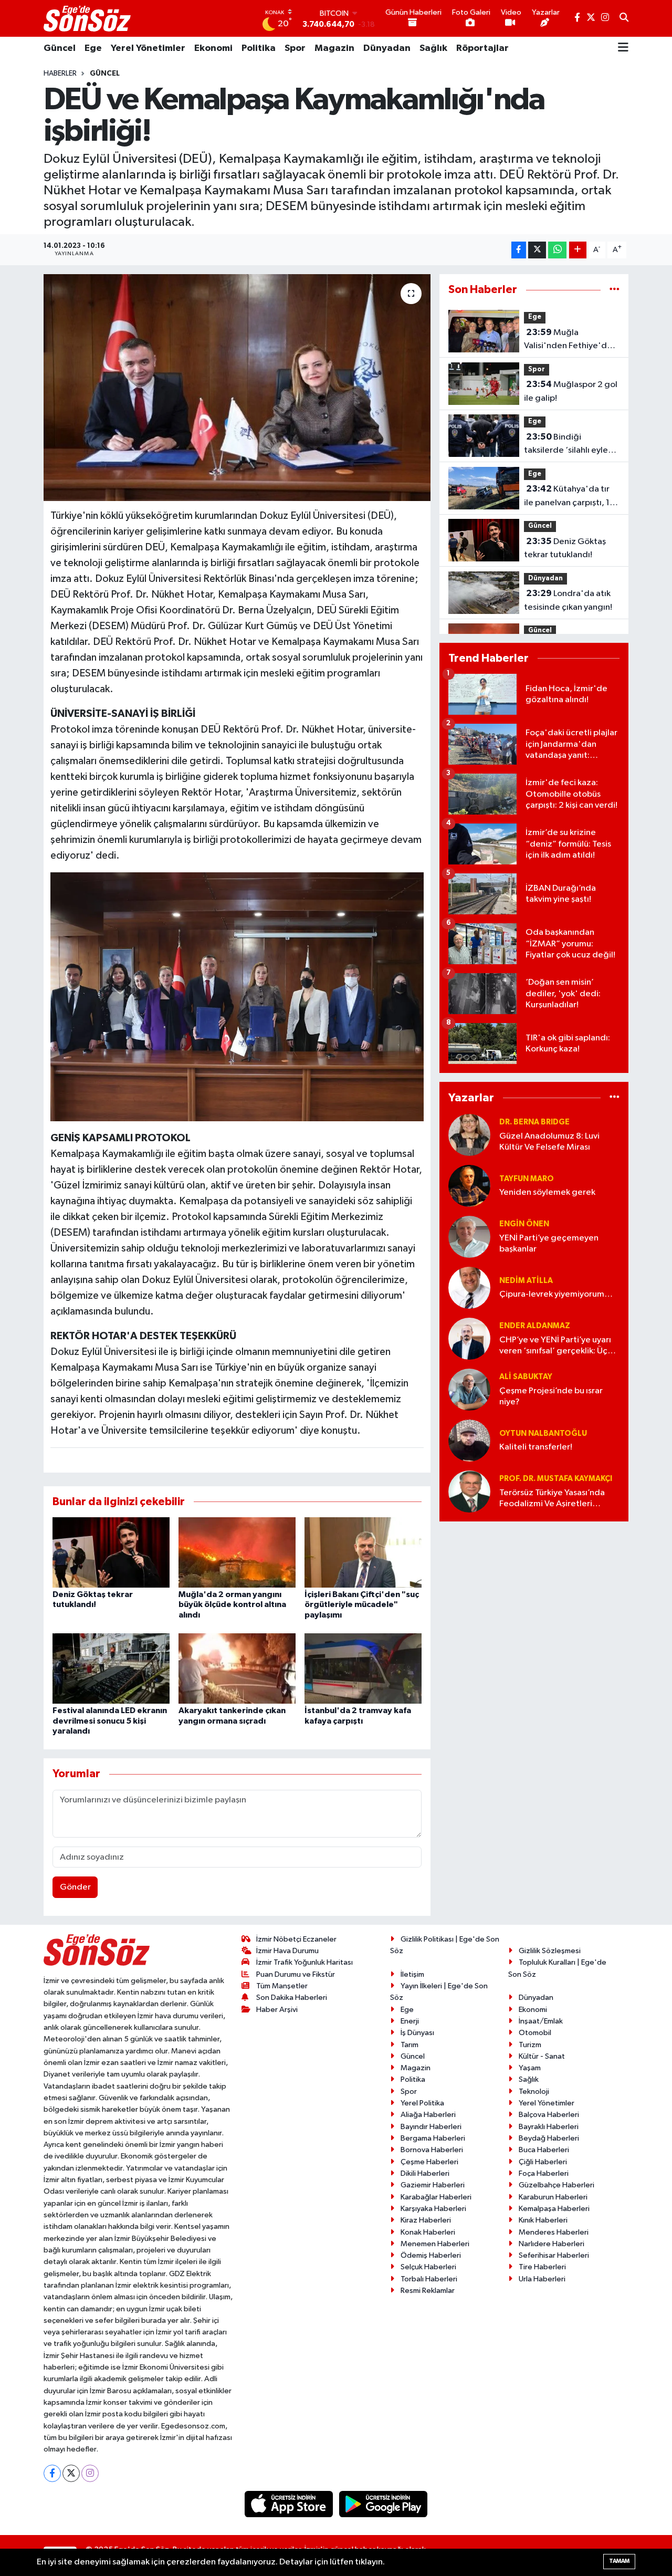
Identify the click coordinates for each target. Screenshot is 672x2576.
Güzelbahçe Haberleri (556, 2185)
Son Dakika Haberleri (292, 1998)
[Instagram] (90, 2473)
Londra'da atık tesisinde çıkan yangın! (568, 600)
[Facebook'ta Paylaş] (519, 250)
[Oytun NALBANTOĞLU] (469, 1440)
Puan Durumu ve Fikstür (296, 1974)
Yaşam (530, 2068)
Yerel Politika (422, 2103)
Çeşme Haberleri (429, 2162)
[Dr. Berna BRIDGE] (469, 1135)
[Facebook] (52, 2473)
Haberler (60, 74)
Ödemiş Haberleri (431, 2255)
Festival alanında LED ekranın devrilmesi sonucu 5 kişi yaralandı (110, 1720)
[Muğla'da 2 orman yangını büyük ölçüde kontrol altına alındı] (237, 1552)
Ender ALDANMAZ (535, 1326)
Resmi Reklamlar (428, 2291)
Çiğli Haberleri (543, 2162)
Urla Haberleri (542, 2279)
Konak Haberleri (428, 2232)
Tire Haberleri (542, 2267)
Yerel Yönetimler (148, 48)
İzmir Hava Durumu (287, 1951)
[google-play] (384, 2504)
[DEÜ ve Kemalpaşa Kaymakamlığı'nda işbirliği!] (237, 388)
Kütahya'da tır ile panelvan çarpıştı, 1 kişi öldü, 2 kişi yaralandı (570, 497)
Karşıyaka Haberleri (433, 2209)
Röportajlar (482, 48)
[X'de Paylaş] (537, 250)
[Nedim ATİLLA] (469, 1287)
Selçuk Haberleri (428, 2267)
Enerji (410, 2021)
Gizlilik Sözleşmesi (550, 1951)
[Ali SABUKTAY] (469, 1389)
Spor (295, 48)
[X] (71, 2473)
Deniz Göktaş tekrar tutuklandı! (565, 548)
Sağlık (433, 48)
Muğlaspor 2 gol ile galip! (571, 391)
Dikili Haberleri (425, 2173)
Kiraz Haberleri (426, 2220)
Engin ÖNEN (524, 1224)
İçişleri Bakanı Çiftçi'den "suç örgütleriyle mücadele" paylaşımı (362, 1604)
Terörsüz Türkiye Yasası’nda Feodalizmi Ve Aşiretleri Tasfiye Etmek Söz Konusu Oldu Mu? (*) (552, 1499)
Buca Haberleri (544, 2150)
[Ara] (624, 18)
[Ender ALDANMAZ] (469, 1338)
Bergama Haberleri (433, 2138)
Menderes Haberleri (554, 2232)
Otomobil (535, 2033)
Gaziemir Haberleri (433, 2185)
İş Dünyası (417, 2033)
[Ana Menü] (623, 48)
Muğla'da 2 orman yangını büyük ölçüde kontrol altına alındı (232, 1604)
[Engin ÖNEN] (469, 1237)
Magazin (334, 48)
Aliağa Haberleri (428, 2115)
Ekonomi (213, 48)
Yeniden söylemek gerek (547, 1192)
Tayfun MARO (527, 1179)
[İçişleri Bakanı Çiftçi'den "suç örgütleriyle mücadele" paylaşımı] (363, 1552)
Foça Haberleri (544, 2173)
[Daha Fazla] (578, 250)
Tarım (409, 2045)
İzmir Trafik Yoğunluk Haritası (304, 1962)
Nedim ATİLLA (526, 1281)
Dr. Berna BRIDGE (534, 1122)
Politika (259, 48)
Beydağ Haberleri (549, 2138)
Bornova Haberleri (432, 2150)
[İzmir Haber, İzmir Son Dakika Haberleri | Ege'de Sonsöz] (88, 18)
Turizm (530, 2045)
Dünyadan (387, 48)
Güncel (60, 48)
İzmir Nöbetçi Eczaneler (296, 1939)
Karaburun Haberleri (553, 2197)
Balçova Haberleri (549, 2115)
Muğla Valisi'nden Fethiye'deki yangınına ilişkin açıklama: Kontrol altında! (571, 340)
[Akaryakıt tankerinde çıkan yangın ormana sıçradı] (237, 1668)
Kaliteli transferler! (536, 1447)
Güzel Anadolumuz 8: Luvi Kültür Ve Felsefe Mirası (549, 1142)
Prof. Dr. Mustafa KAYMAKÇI (556, 1479)
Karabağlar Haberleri (436, 2197)
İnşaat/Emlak (541, 2021)
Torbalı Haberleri (429, 2279)
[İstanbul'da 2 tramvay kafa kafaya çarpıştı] (363, 1668)
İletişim (412, 1974)
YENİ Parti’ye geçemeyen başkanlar (549, 1244)
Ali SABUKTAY (526, 1377)
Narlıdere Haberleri (552, 2244)
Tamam (619, 2561)
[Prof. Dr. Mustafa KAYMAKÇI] (469, 1491)
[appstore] (290, 2504)
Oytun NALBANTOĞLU (543, 1433)
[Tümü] (615, 290)
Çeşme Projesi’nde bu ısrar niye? (551, 1396)
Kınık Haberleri (543, 2220)
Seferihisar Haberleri (554, 2255)
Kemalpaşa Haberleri (554, 2209)
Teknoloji (534, 2092)
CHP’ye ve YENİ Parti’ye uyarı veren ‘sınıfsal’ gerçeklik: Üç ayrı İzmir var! (555, 1346)
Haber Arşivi (277, 2010)
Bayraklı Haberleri (549, 2127)
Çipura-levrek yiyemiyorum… (556, 1294)
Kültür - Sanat (542, 2056)
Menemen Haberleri (435, 2244)
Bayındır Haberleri (431, 2127)
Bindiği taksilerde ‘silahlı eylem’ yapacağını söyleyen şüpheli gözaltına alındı (571, 445)
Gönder (75, 1887)
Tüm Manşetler (282, 1986)
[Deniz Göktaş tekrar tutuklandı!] (111, 1552)
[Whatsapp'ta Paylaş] (557, 250)
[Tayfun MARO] (469, 1186)
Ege (93, 48)
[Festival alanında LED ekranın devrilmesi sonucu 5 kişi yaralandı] (111, 1668)
